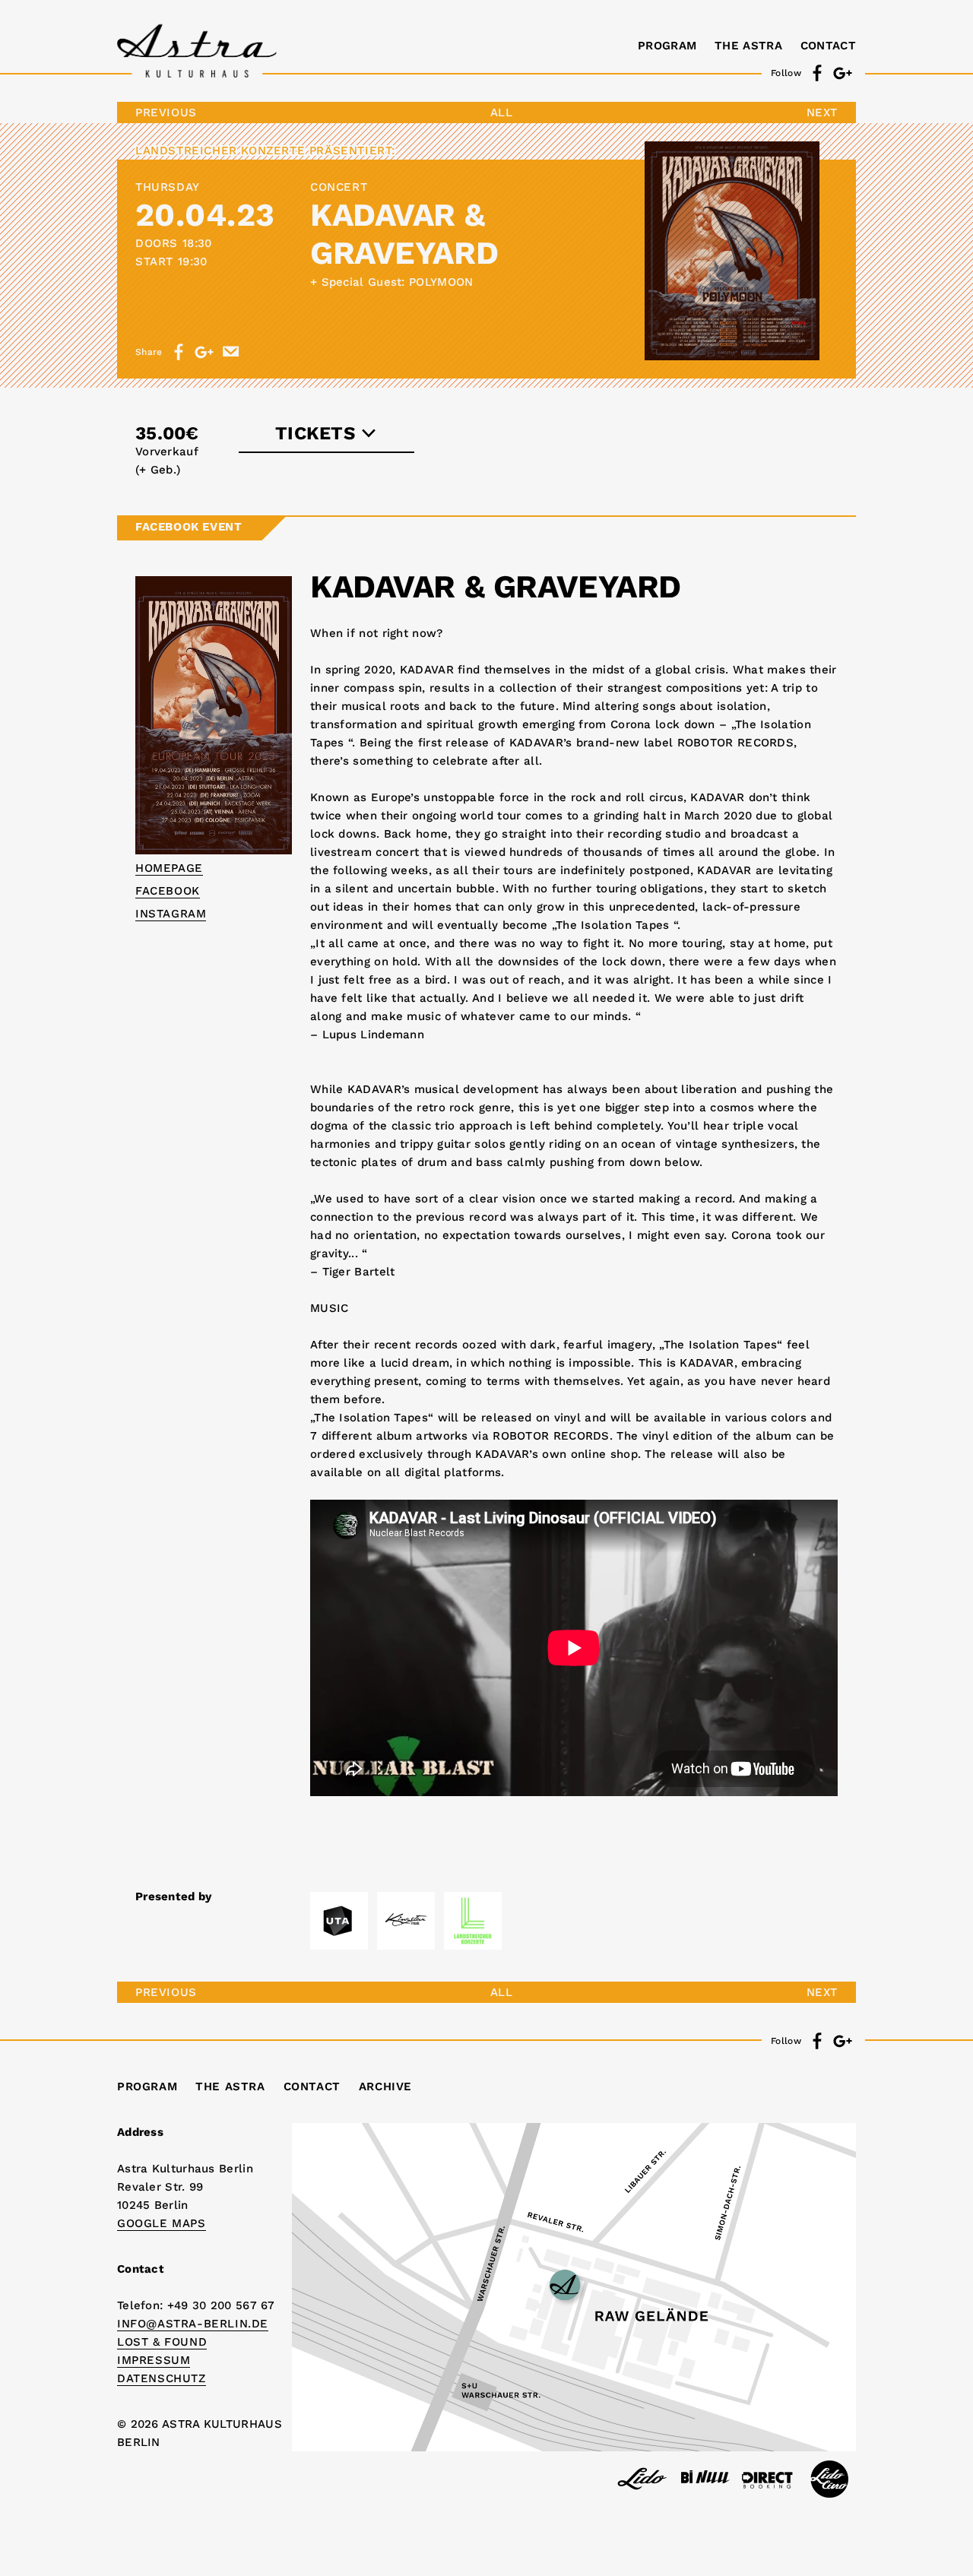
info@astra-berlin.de (193, 2324)
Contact (828, 46)
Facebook (168, 891)
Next (822, 112)
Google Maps (162, 2223)
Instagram (171, 914)
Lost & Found (162, 2342)
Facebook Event (189, 527)
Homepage (169, 868)
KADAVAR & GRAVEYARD (404, 234)
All (502, 112)
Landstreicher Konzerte (220, 151)
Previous (166, 112)
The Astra (748, 46)
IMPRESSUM (154, 2360)
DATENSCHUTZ (162, 2378)
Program (667, 46)
